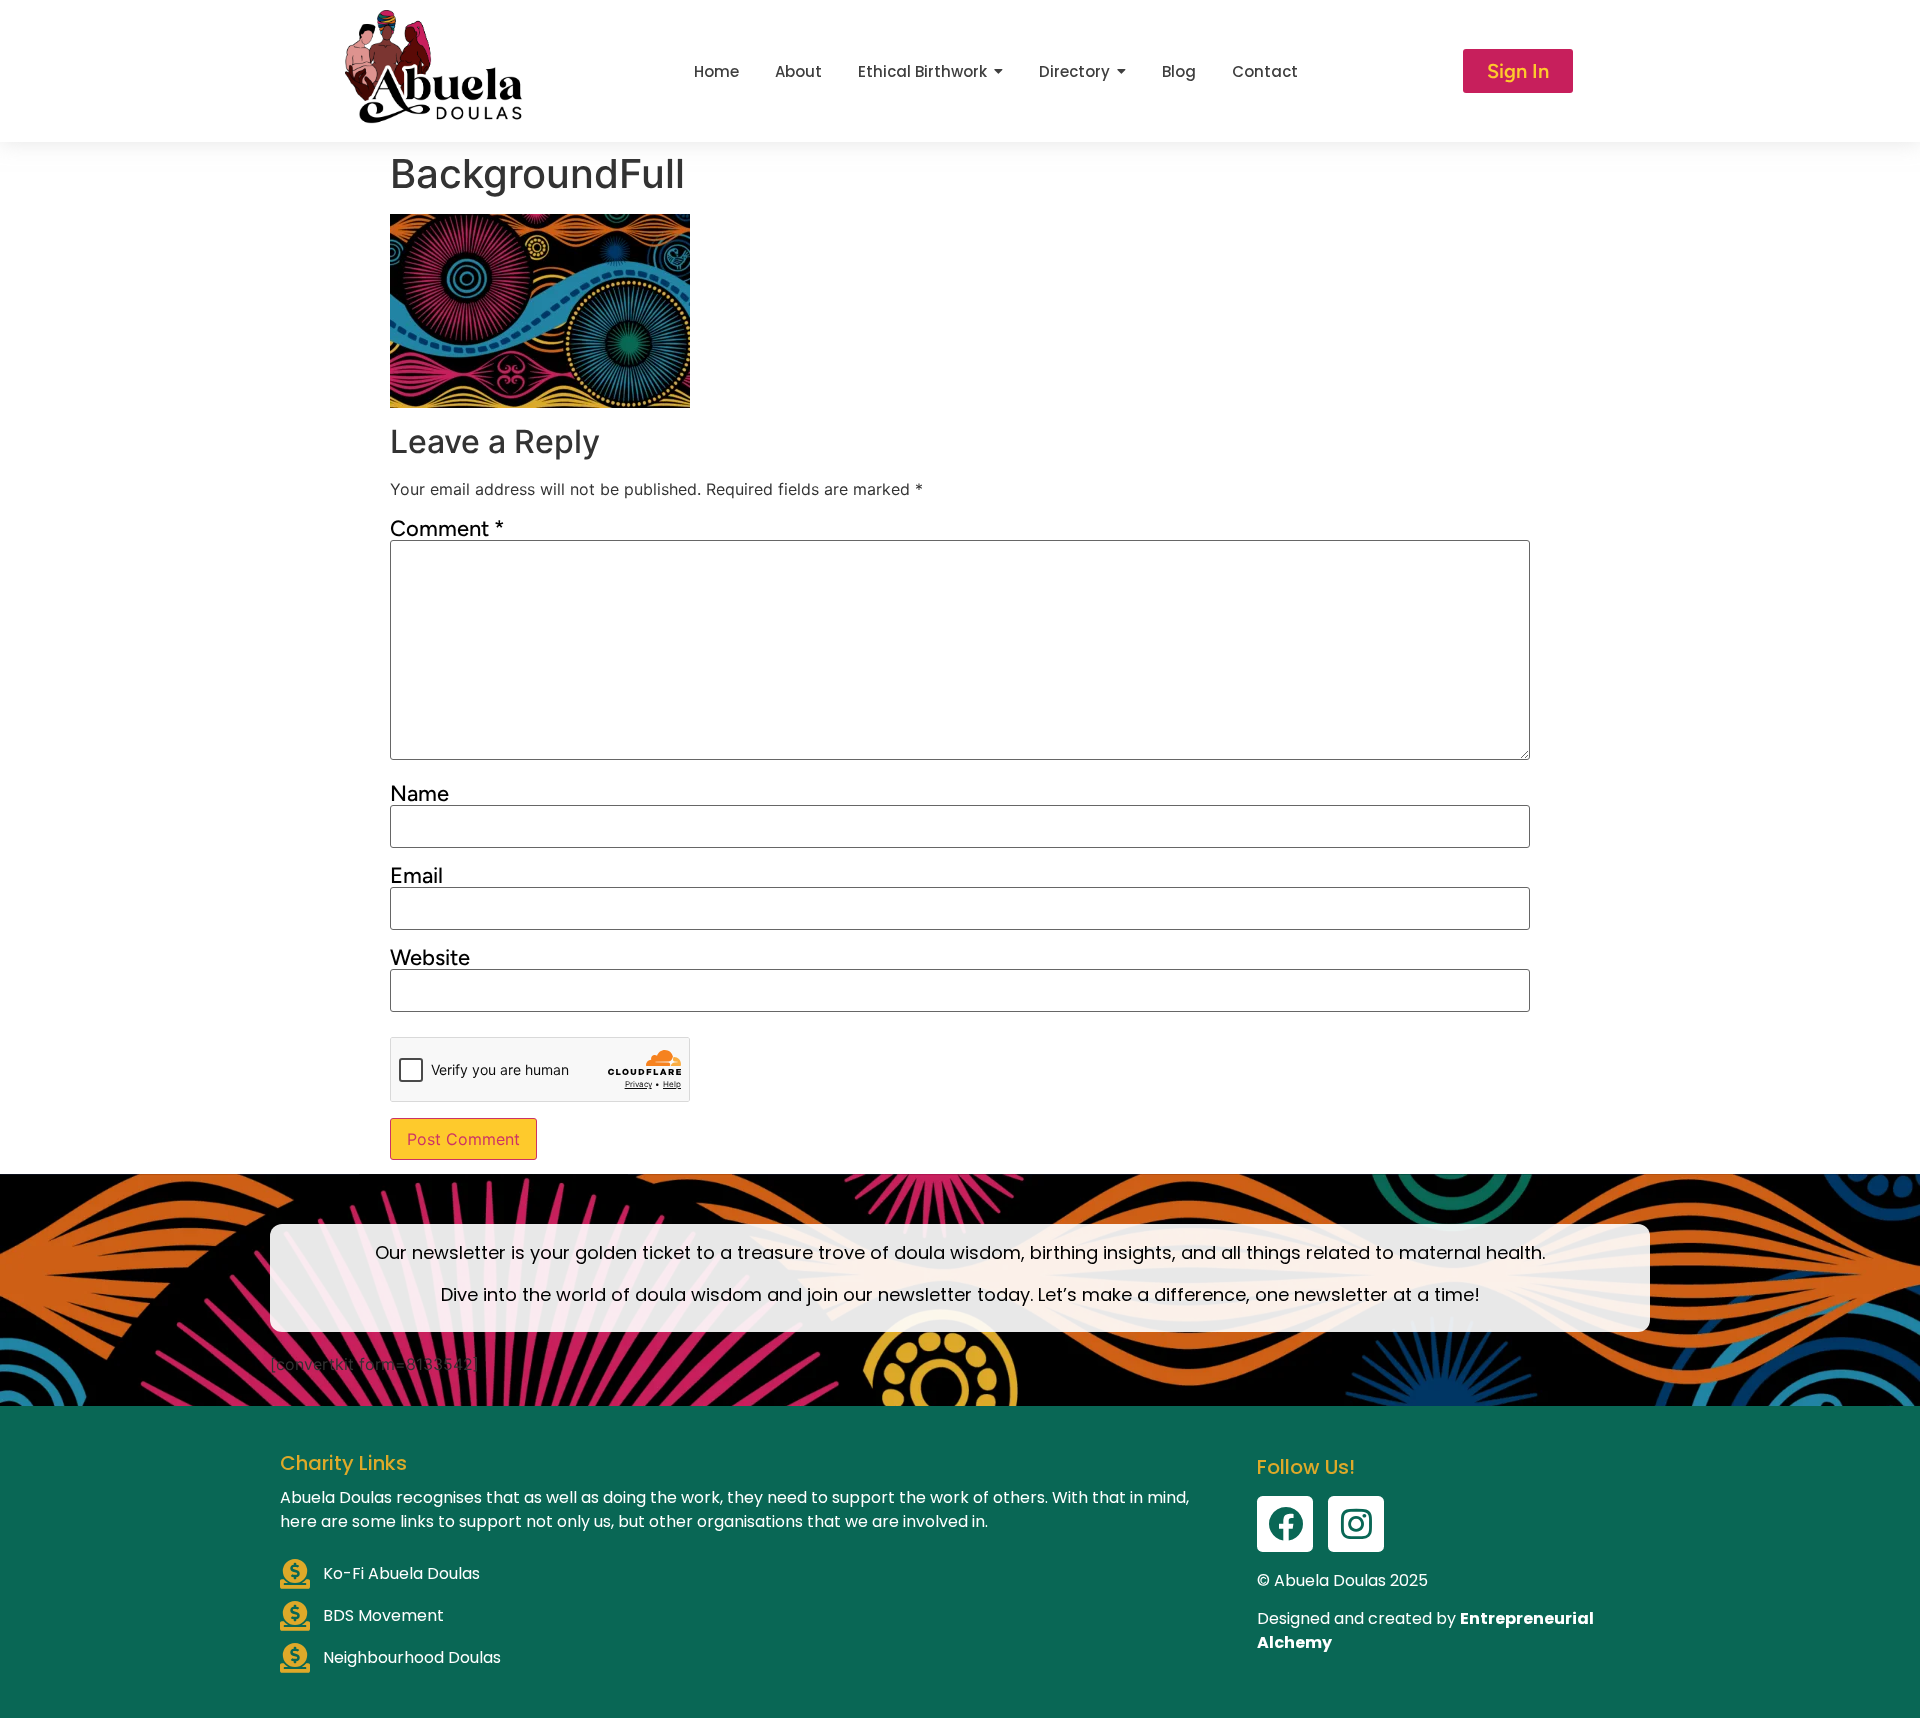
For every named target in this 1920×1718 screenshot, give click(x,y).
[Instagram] (1356, 1524)
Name (419, 794)
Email (416, 876)
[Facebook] (1285, 1524)
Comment (447, 529)
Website (430, 958)
